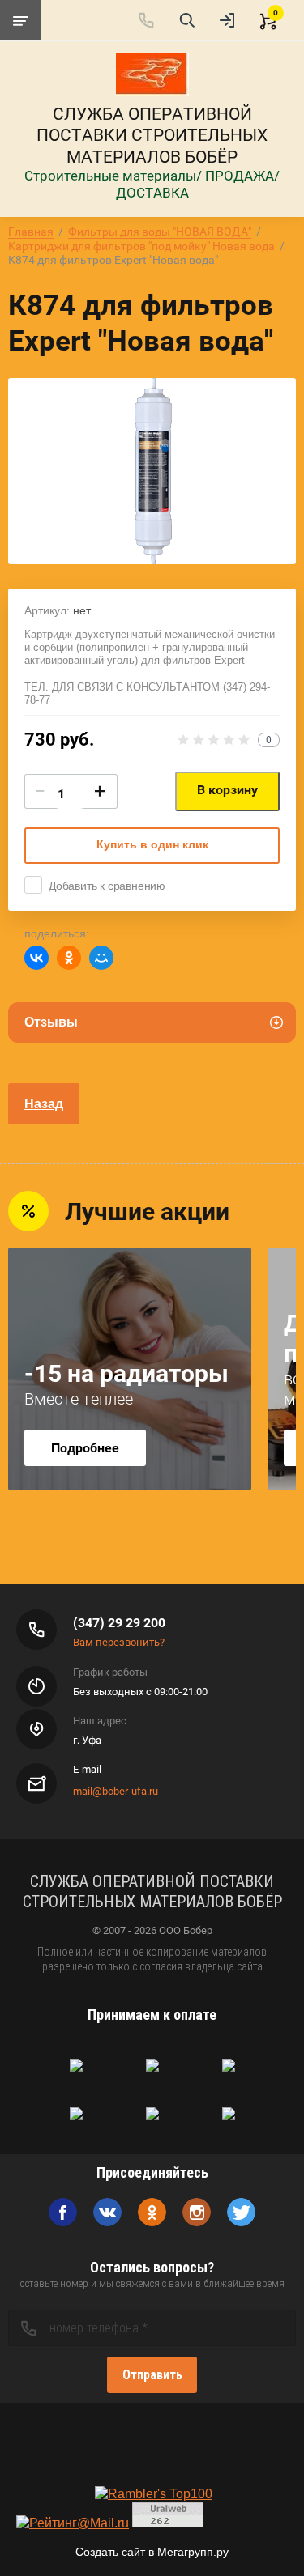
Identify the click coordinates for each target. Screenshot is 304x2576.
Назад (44, 1104)
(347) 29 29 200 (119, 1623)
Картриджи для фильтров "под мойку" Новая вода (141, 246)
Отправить (152, 2375)
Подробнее (85, 1448)
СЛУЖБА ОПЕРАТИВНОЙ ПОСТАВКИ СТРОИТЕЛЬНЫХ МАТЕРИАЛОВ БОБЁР (152, 136)
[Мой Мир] (101, 958)
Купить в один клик (152, 844)
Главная (31, 232)
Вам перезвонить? (119, 1642)
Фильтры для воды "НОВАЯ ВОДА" (160, 232)
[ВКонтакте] (36, 958)
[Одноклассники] (69, 958)
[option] (152, 471)
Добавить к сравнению (107, 886)
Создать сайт (110, 2552)
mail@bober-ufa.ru (116, 1791)
